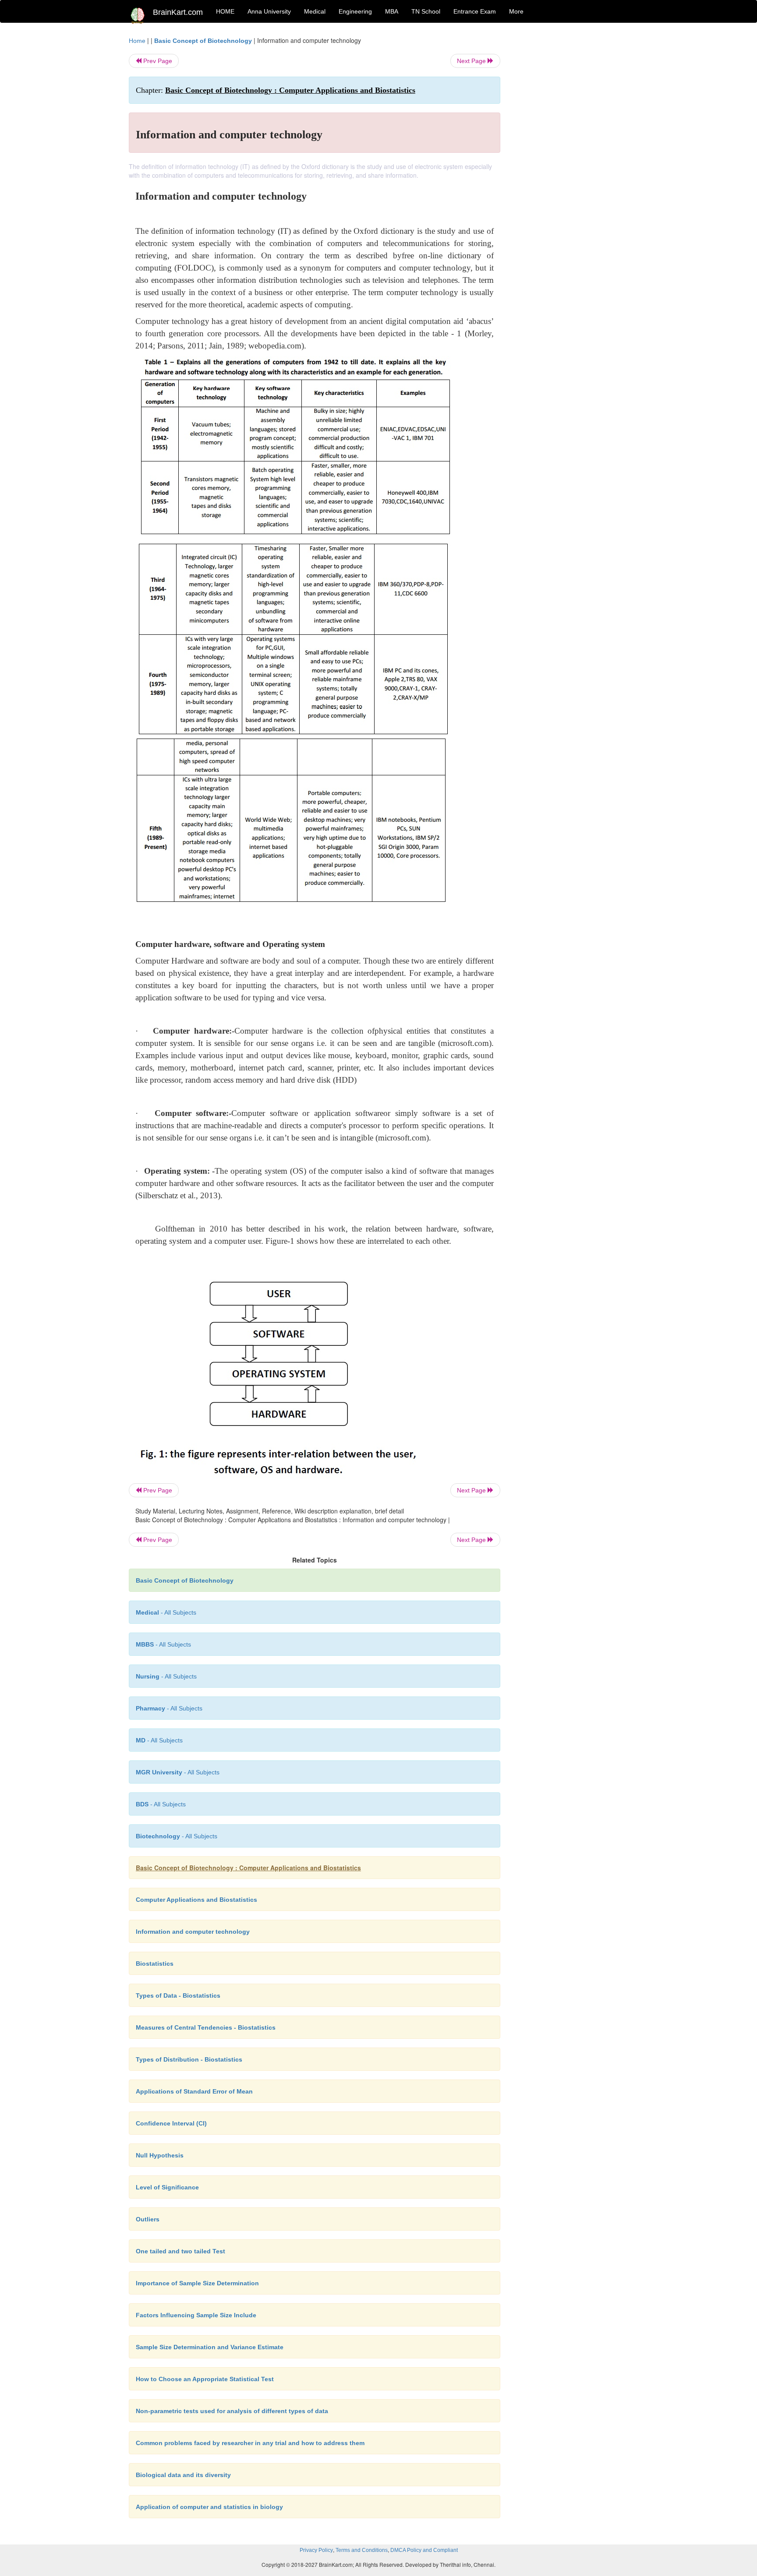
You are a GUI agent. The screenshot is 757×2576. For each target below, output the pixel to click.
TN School (426, 11)
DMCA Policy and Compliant (424, 2550)
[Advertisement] (571, 167)
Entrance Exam (475, 11)
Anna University (269, 11)
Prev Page (157, 61)
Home (137, 41)
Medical (315, 11)
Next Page (472, 61)
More (516, 11)
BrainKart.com (178, 12)
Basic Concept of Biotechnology (203, 41)
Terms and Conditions (362, 2550)
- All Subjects (166, 1612)
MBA (392, 11)
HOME (225, 11)
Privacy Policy (316, 2550)
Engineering (355, 11)
